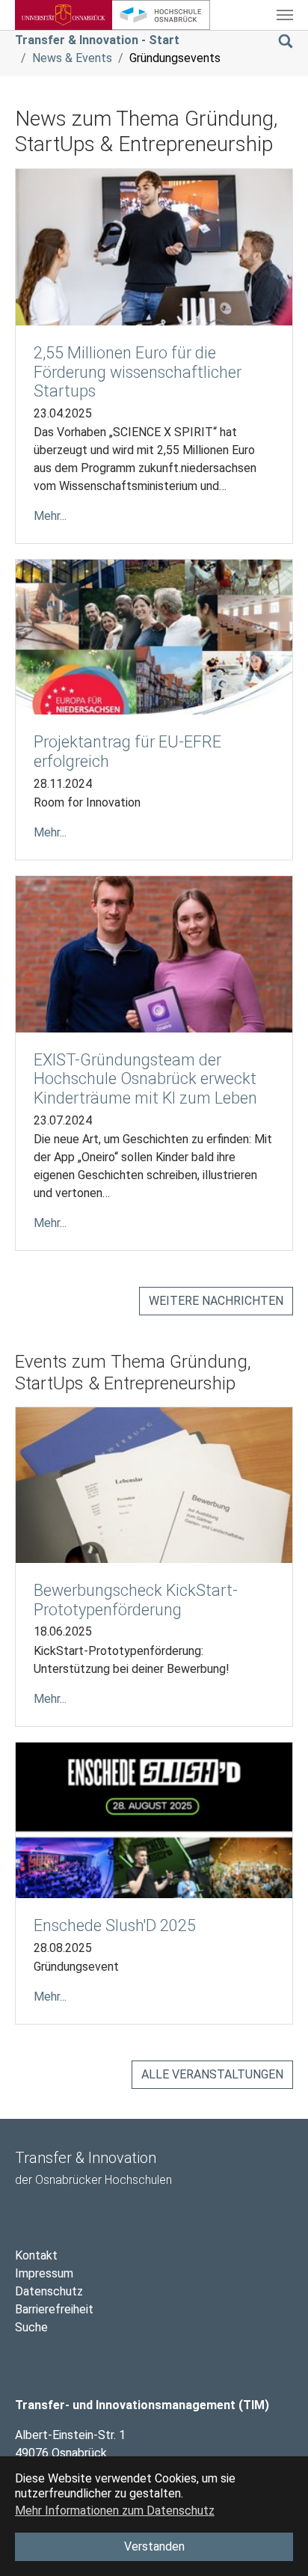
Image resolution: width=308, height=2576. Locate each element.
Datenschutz (49, 2291)
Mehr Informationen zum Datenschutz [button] (115, 2511)
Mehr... (50, 516)
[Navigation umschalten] (285, 15)
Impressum (44, 2273)
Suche (31, 2327)
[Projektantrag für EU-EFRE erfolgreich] (154, 636)
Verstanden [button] (154, 2546)
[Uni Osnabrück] (64, 15)
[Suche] (286, 40)
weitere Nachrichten (216, 1301)
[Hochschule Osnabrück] (161, 15)
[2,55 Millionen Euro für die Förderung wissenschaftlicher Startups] (154, 247)
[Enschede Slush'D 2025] (154, 1819)
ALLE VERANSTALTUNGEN (212, 2074)
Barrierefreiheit (54, 2309)
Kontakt (36, 2255)
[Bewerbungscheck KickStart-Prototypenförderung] (154, 1484)
